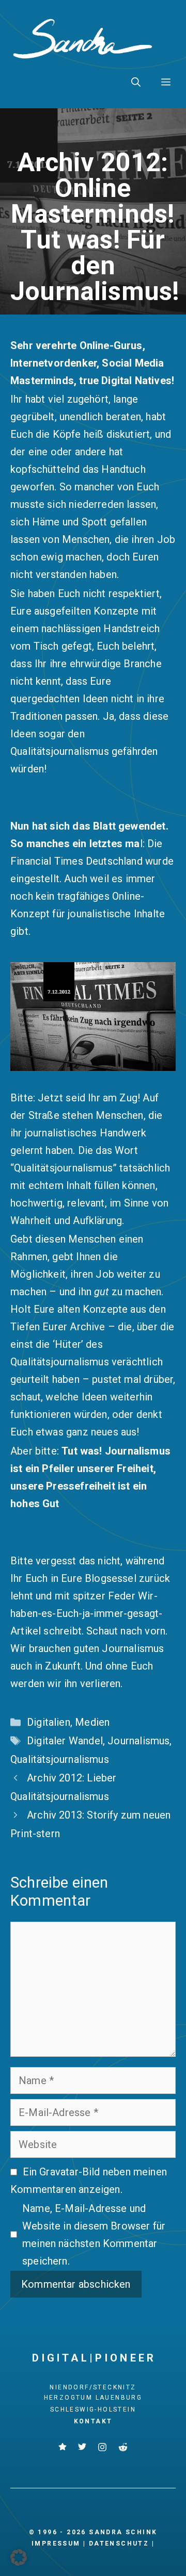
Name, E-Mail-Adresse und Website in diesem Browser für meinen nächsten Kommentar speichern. (94, 2235)
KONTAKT (93, 2421)
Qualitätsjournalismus (60, 1759)
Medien (92, 1722)
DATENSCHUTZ (119, 2544)
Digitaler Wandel (65, 1741)
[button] (136, 82)
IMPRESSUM (56, 2544)
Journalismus (138, 1741)
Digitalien (49, 1722)
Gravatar (59, 2172)
